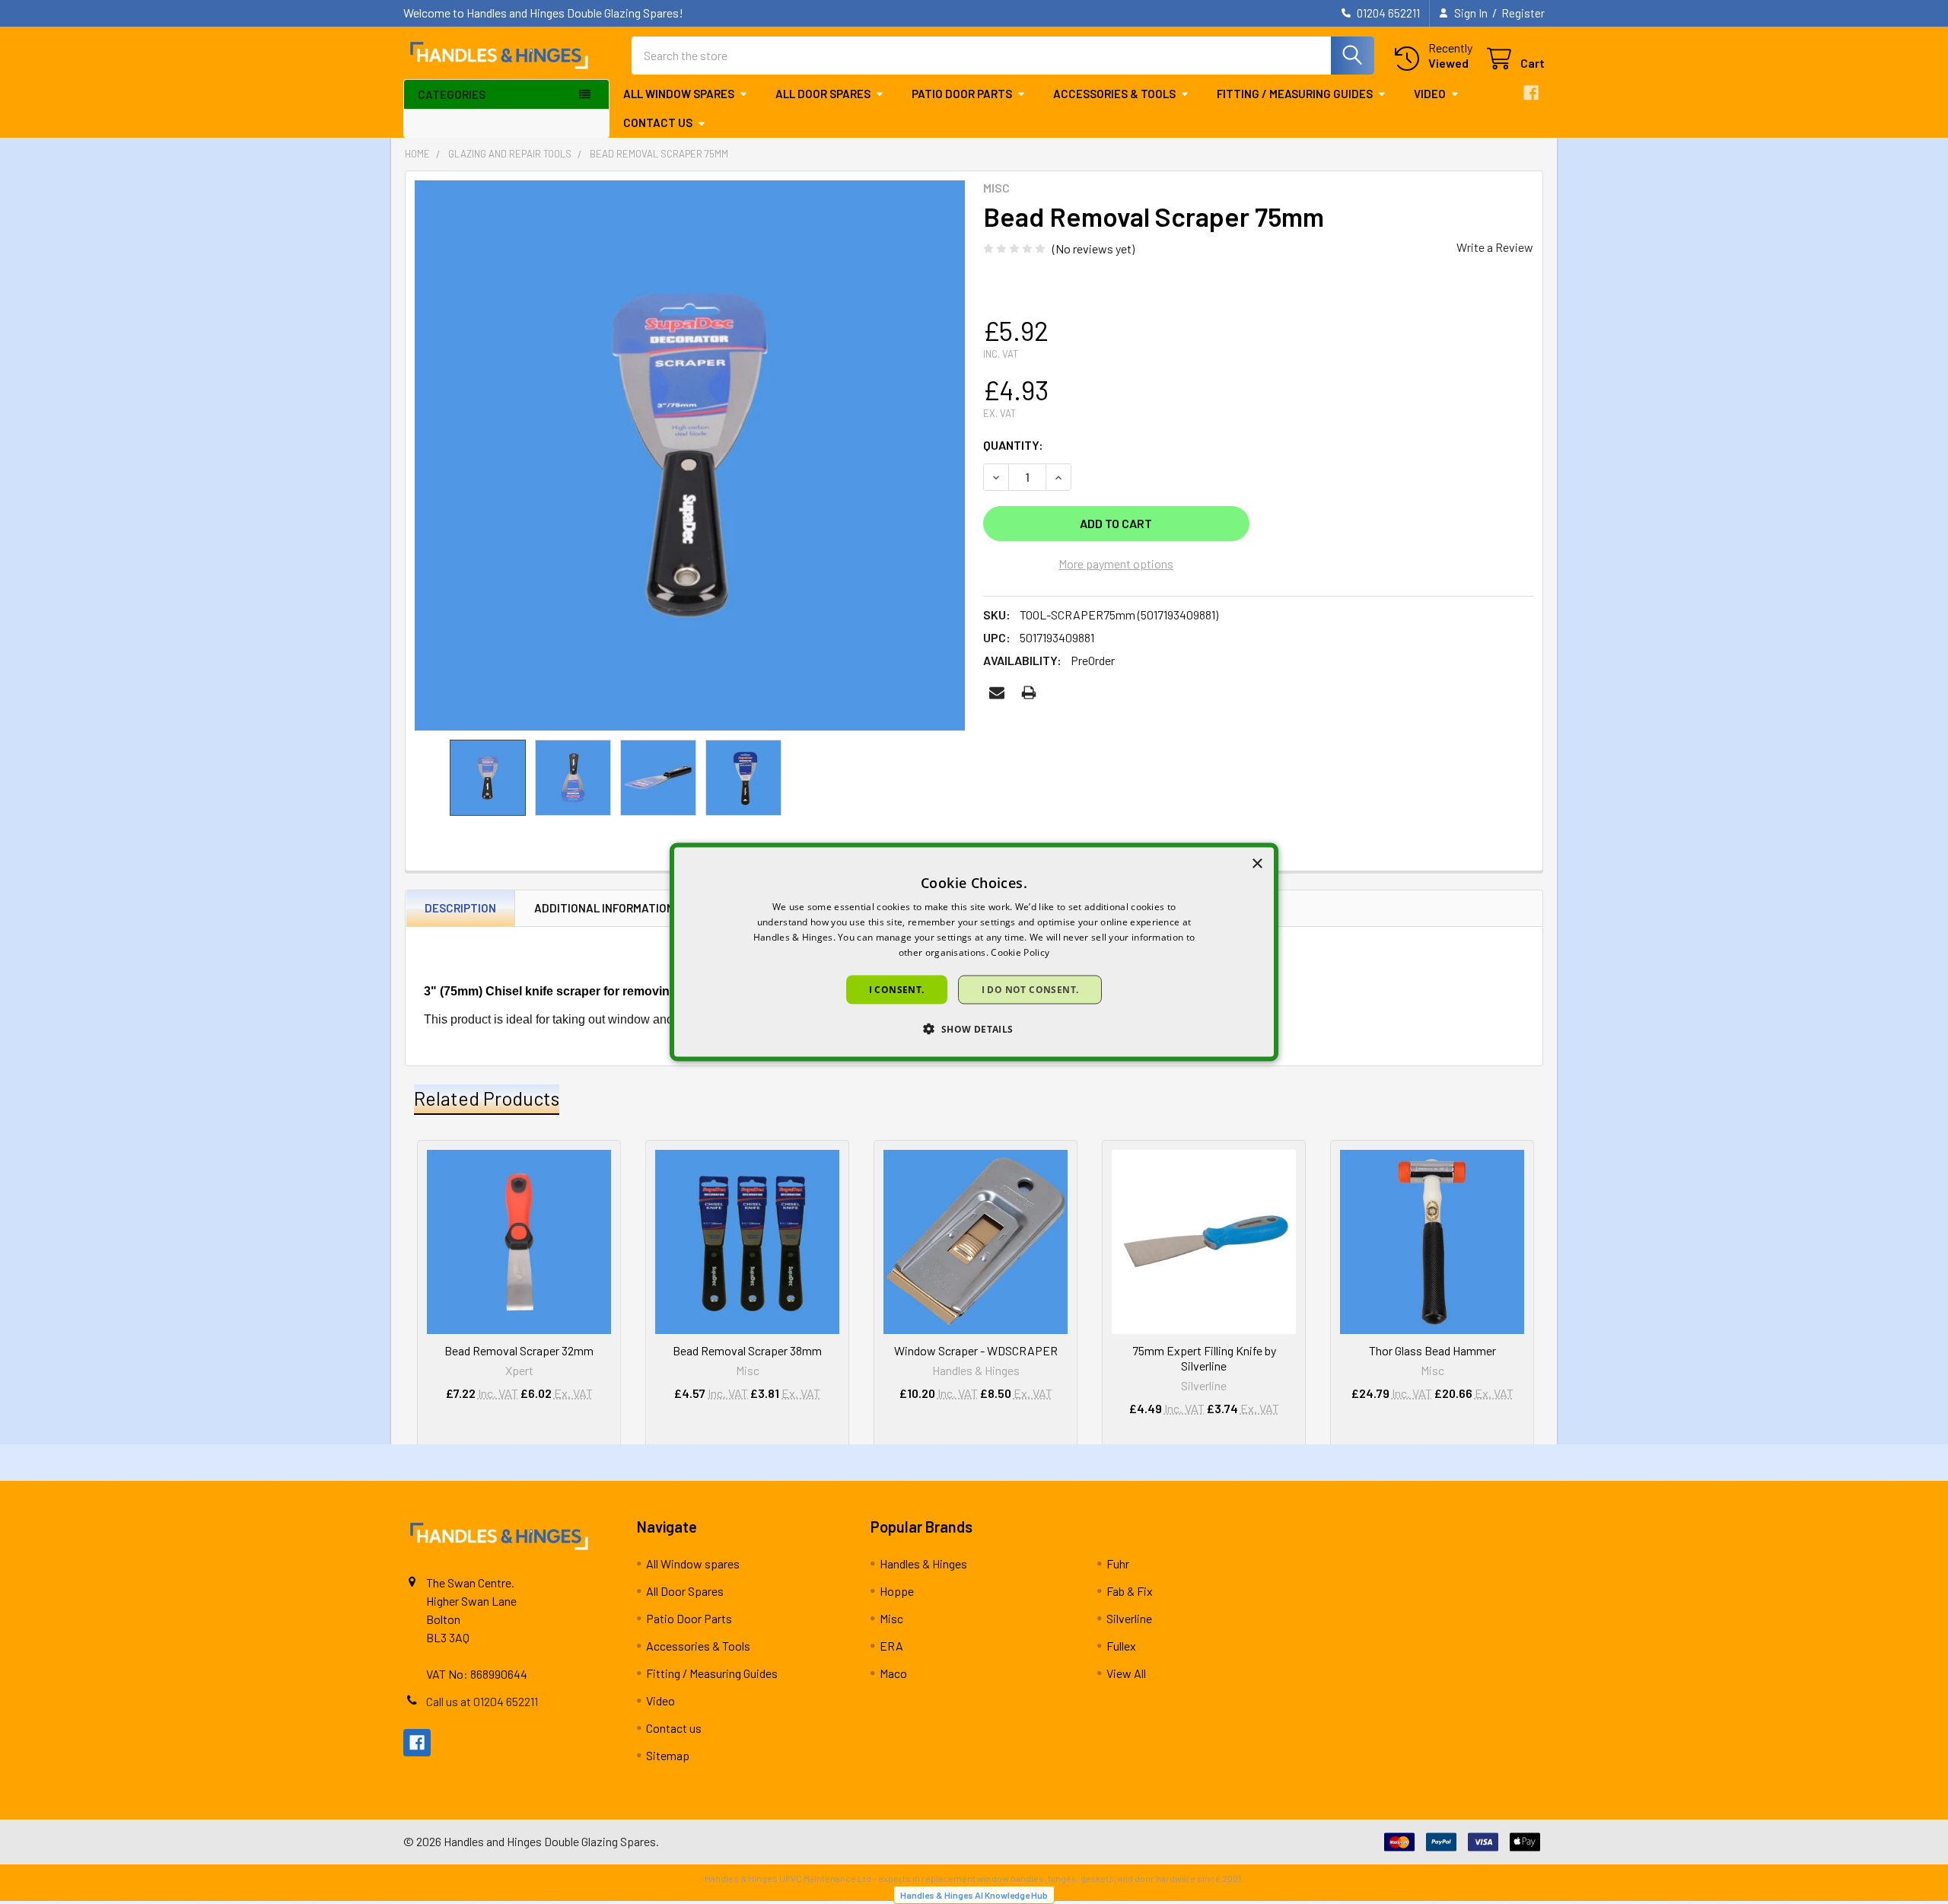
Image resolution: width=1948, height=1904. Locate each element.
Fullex (1121, 1646)
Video (1430, 94)
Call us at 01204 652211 (482, 1701)
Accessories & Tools (1114, 94)
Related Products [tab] (487, 1098)
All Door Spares (823, 94)
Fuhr (1118, 1563)
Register (1523, 13)
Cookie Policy (1020, 952)
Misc (891, 1618)
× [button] (1257, 864)
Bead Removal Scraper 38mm (747, 1350)
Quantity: (1013, 445)
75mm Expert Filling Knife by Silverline (1204, 1358)
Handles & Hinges (923, 1563)
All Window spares (679, 94)
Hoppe (897, 1591)
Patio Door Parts (962, 94)
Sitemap (668, 1755)
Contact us (658, 123)
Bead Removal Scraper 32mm (519, 1350)
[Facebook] (1531, 93)
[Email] (997, 693)
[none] (690, 455)
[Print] (1029, 693)
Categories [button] (452, 94)
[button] (974, 1028)
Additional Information (604, 908)
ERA (891, 1646)
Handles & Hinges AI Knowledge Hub (974, 1895)
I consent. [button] (897, 989)
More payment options (1116, 564)
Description (460, 908)
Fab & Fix (1130, 1591)
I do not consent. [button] (1030, 989)
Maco (893, 1673)
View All (1126, 1673)
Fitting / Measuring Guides (1295, 94)
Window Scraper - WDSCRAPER (976, 1350)
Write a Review (1495, 247)
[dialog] (974, 952)
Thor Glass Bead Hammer (1432, 1350)
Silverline (1129, 1618)
